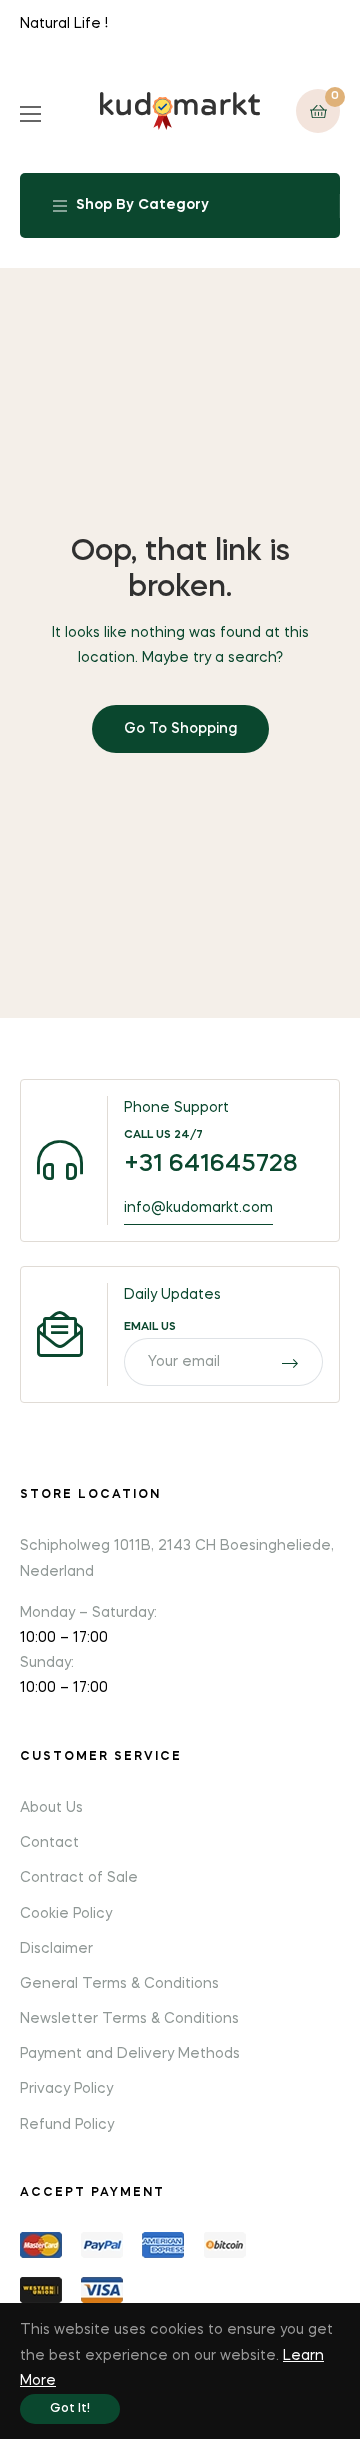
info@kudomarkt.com (198, 1208)
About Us (51, 1808)
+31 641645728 (211, 1165)
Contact (49, 1843)
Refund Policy (67, 2125)
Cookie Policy (66, 1914)
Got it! (70, 2409)
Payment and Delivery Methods (130, 2054)
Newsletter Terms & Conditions (129, 2019)
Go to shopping (180, 729)
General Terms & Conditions (119, 1984)
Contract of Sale (79, 1878)
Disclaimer (56, 1949)
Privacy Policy (66, 2089)
